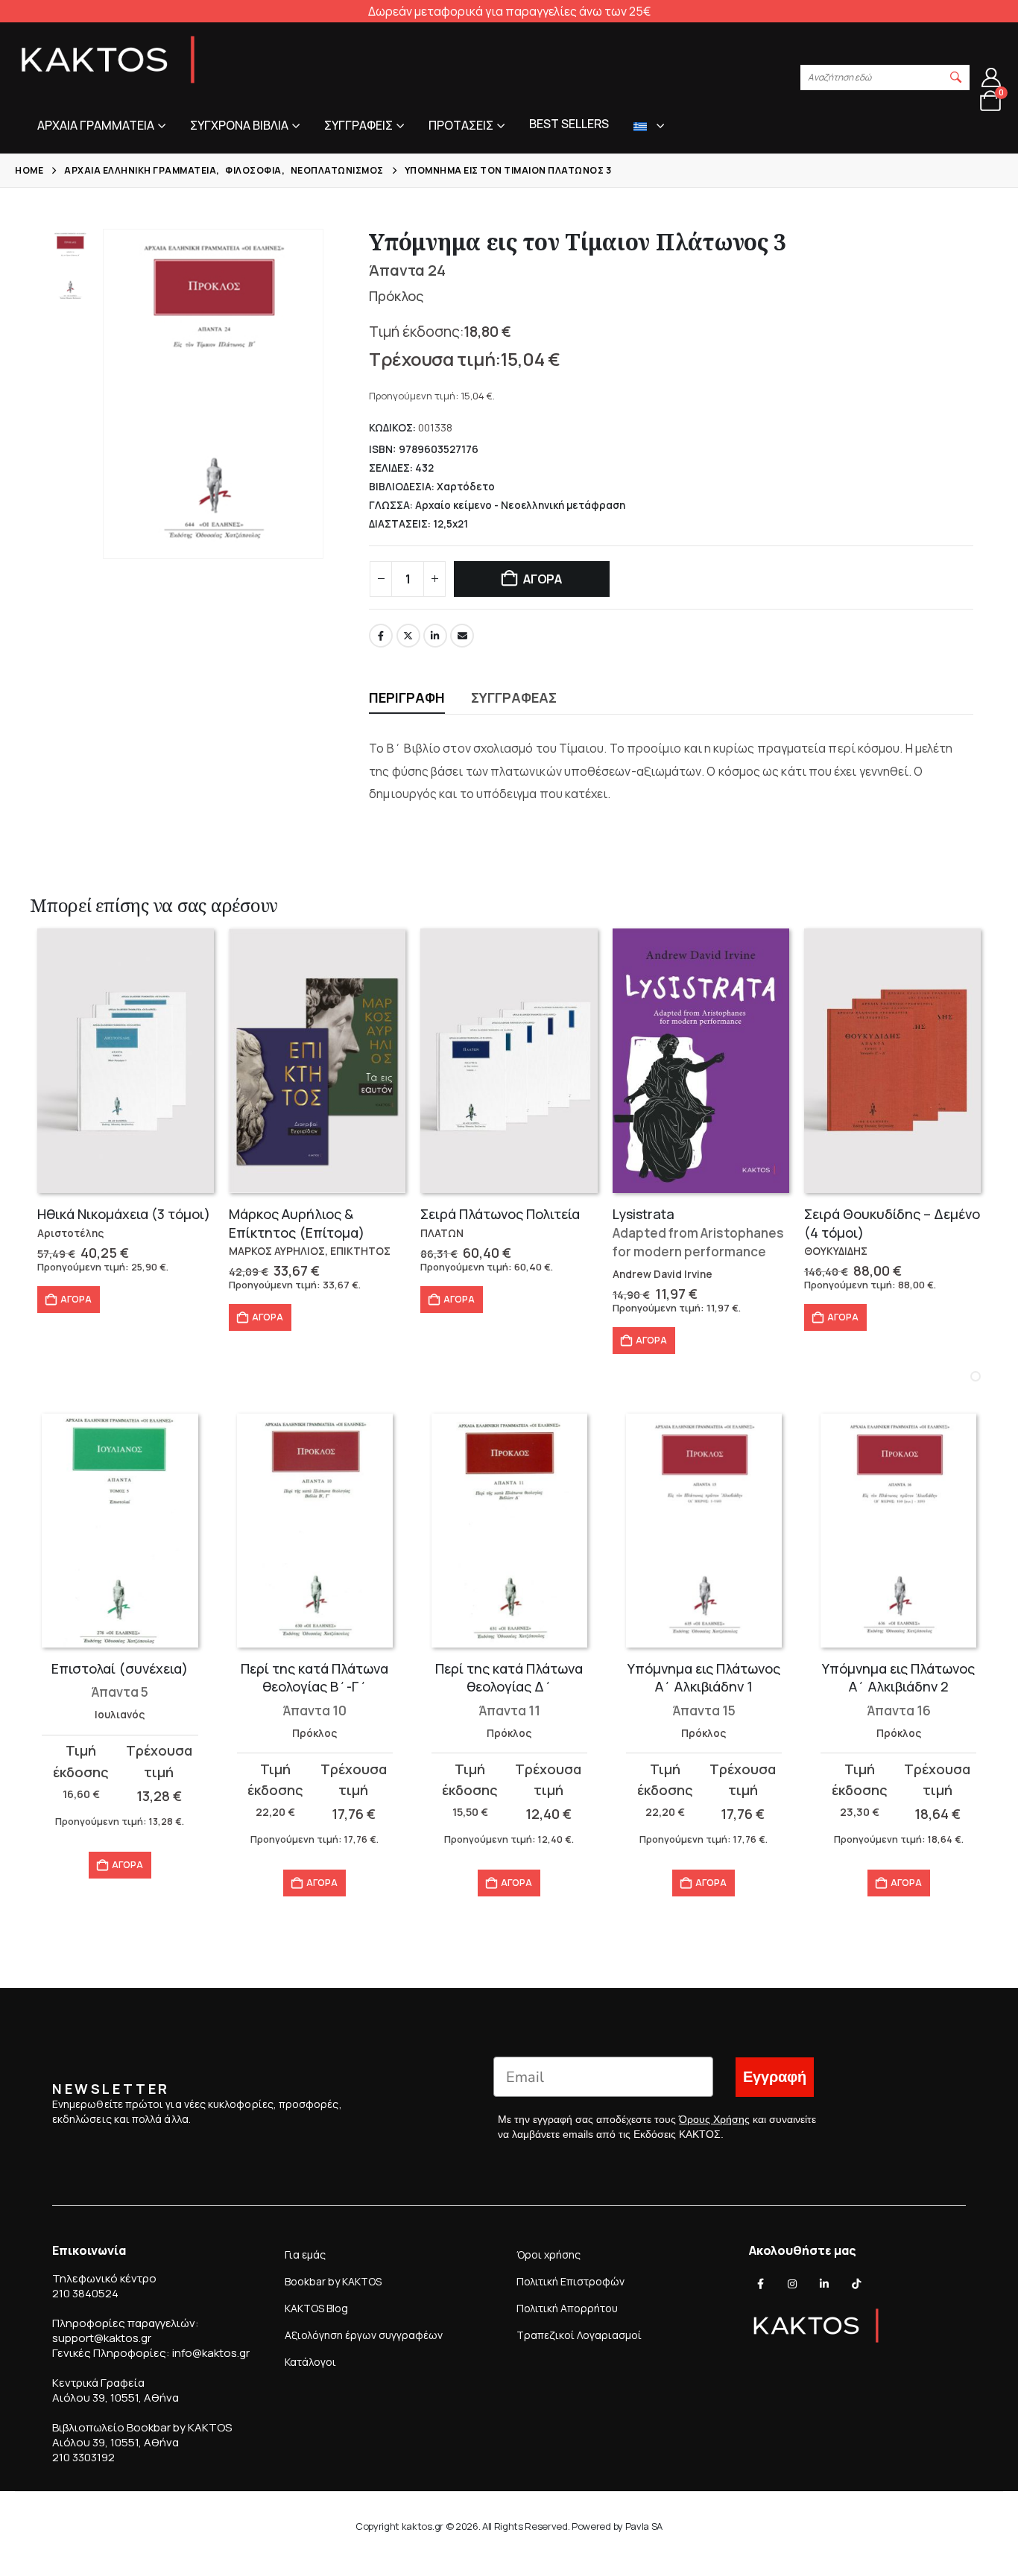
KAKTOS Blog (316, 2308)
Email (462, 636)
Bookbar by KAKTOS (333, 2281)
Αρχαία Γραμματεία (96, 125)
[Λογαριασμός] (992, 77)
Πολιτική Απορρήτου (567, 2308)
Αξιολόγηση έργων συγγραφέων (364, 2335)
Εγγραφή (775, 2077)
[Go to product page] (126, 1061)
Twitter (408, 636)
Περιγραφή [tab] (407, 697)
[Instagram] (792, 2284)
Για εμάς (305, 2254)
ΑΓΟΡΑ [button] (76, 1299)
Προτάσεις (461, 125)
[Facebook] (761, 2284)
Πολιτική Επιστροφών (570, 2281)
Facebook (381, 636)
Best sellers (569, 124)
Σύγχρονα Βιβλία (239, 125)
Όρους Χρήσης (714, 2119)
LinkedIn (435, 636)
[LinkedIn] (824, 2284)
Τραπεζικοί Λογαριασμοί (579, 2335)
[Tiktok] (856, 2284)
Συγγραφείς (358, 125)
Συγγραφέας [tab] (514, 697)
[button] (956, 77)
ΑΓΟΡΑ (543, 579)
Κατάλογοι (310, 2362)
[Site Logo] (108, 60)
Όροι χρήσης (548, 2254)
